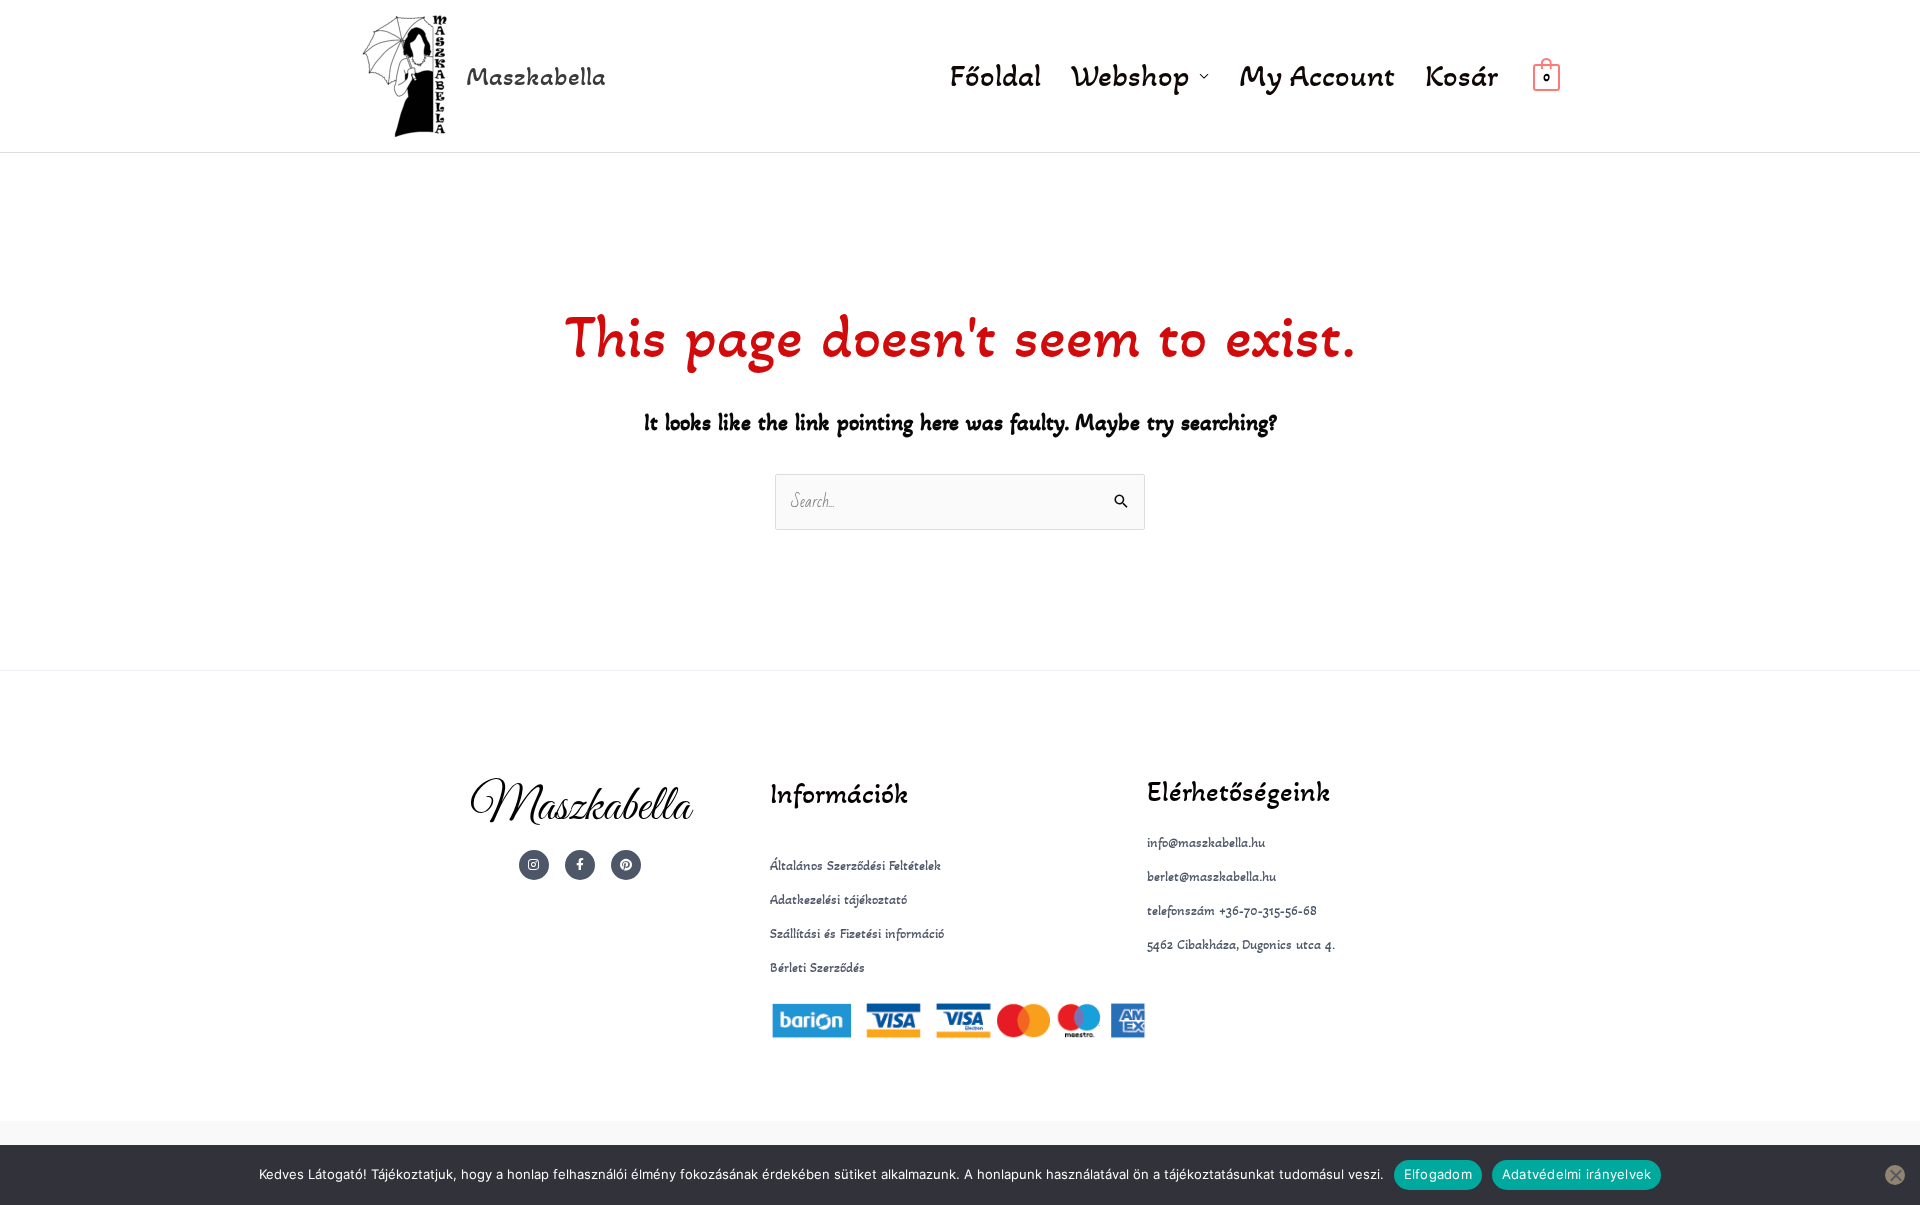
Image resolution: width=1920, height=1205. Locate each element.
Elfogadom (1438, 1174)
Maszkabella (536, 76)
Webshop (1130, 76)
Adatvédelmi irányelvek (1577, 1174)
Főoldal (995, 76)
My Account (1317, 76)
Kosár (1461, 76)
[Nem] (1895, 1175)
